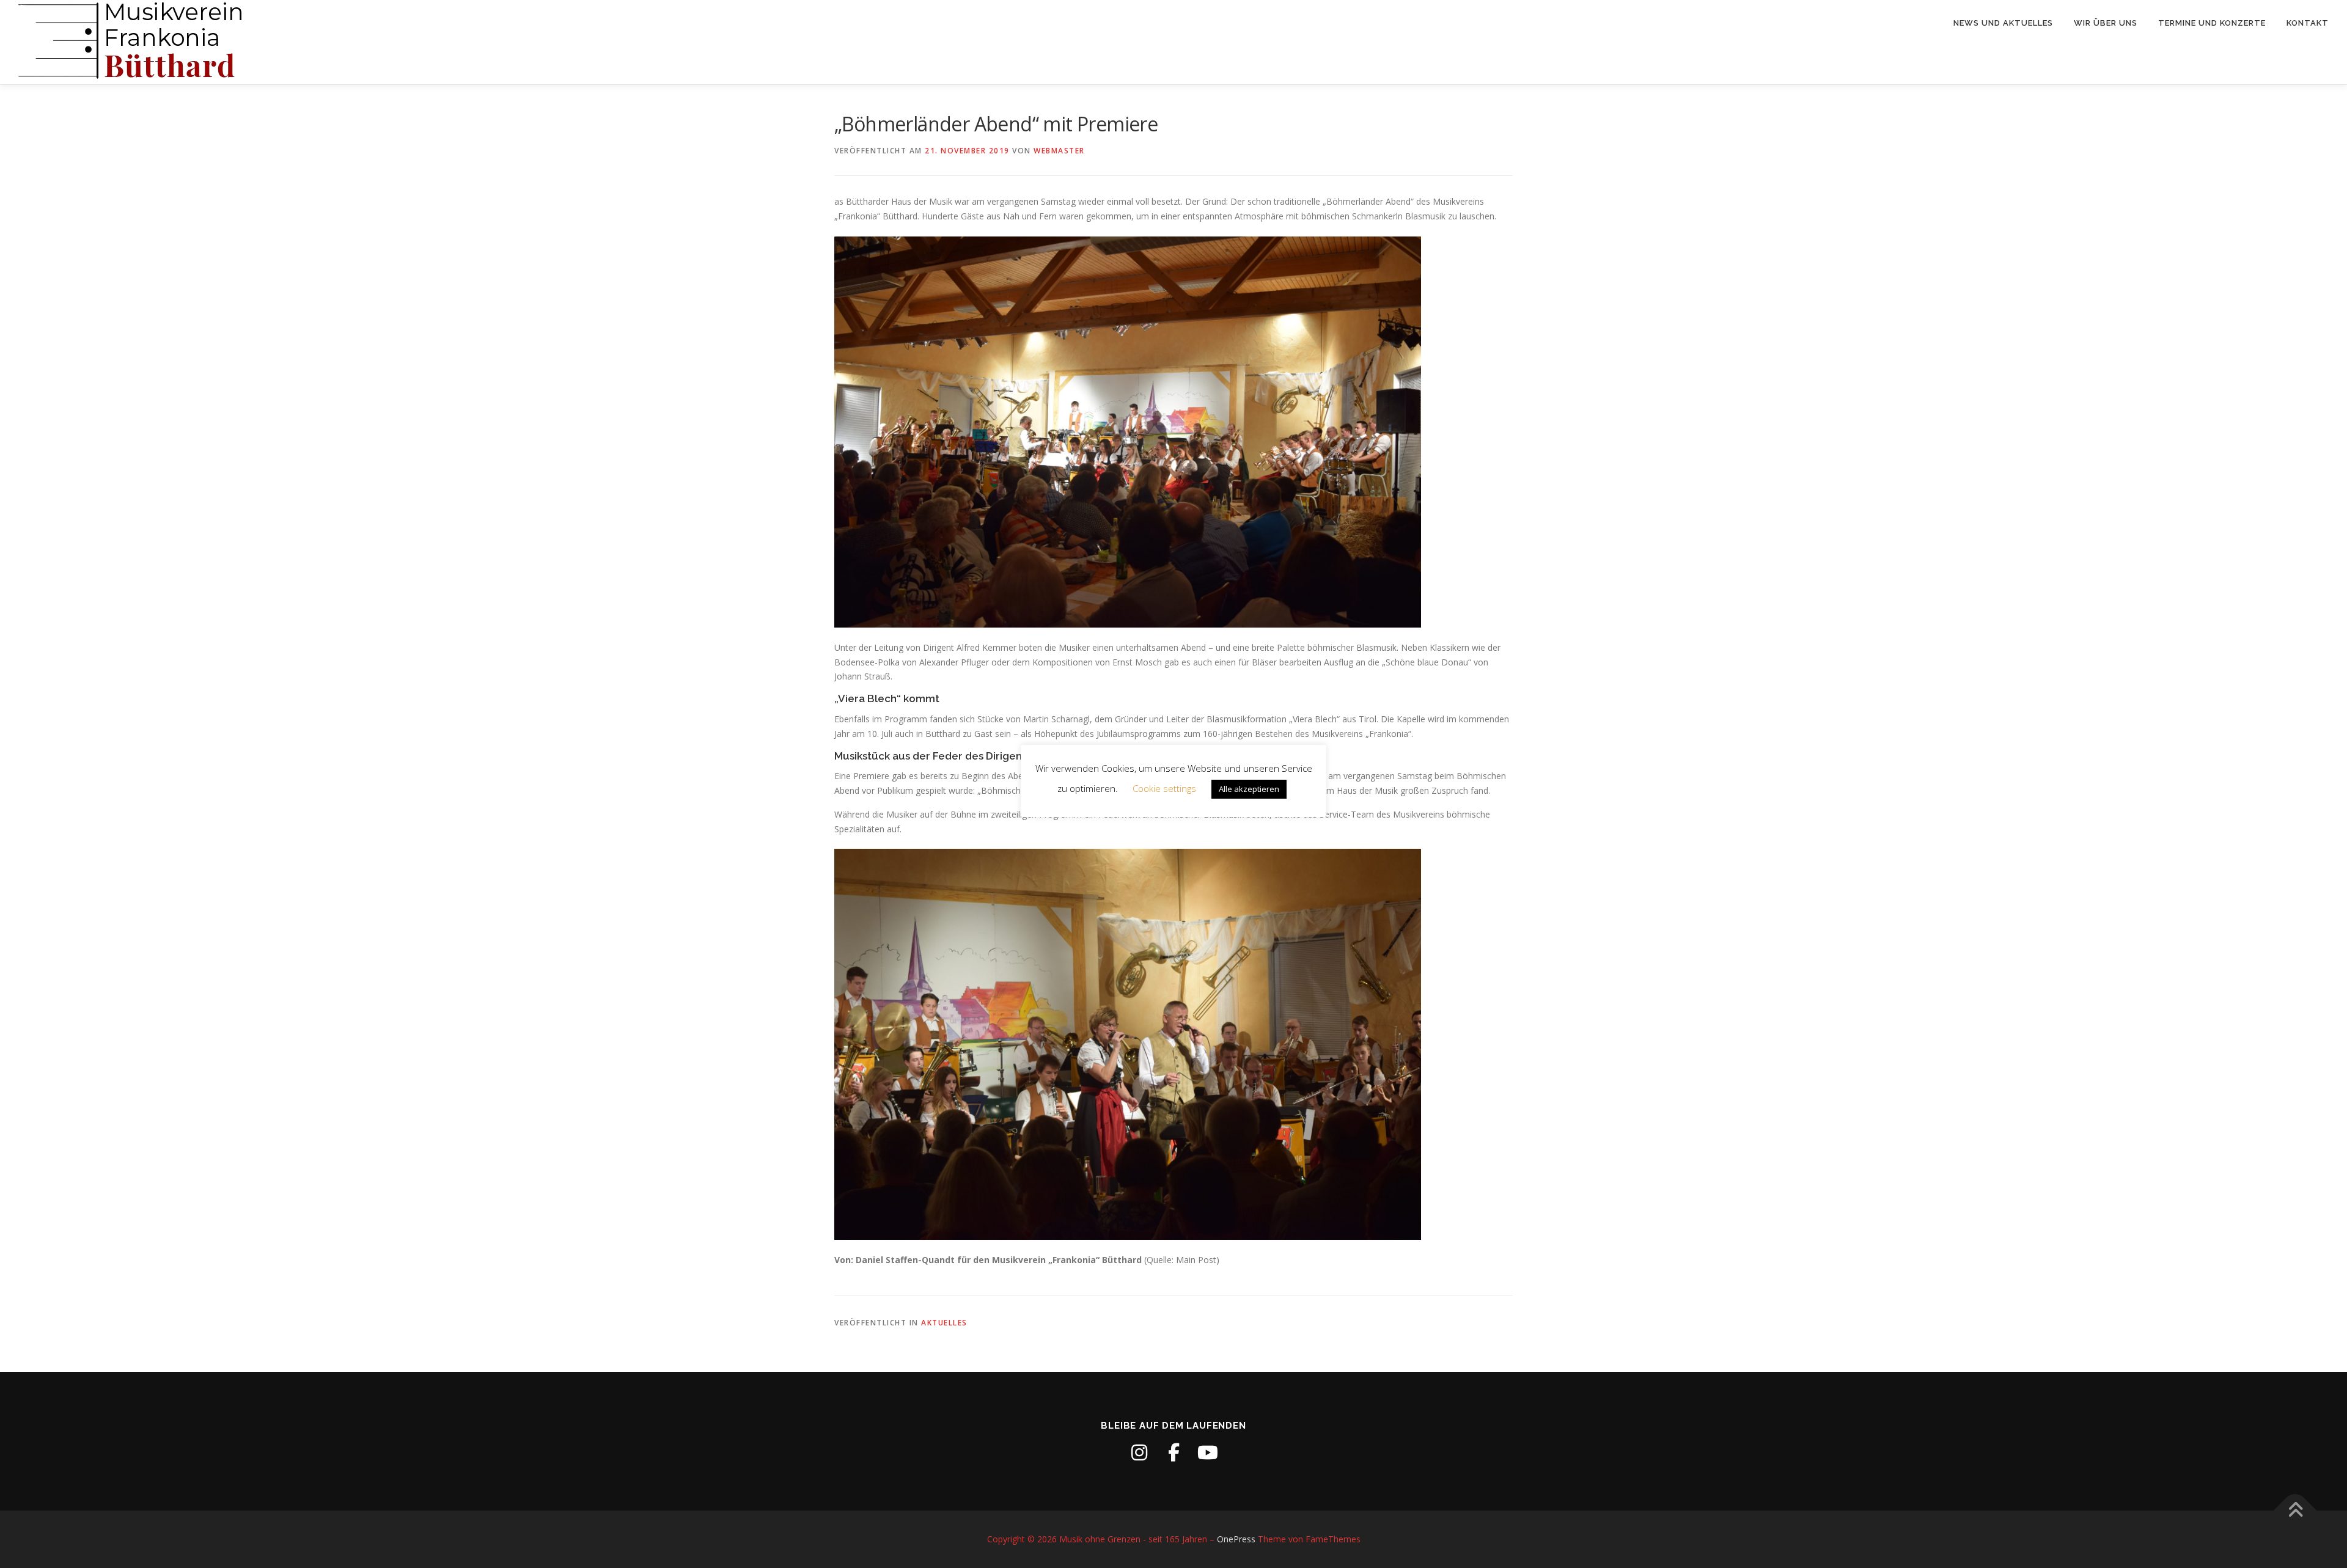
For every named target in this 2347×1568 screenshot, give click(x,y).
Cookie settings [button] (1164, 788)
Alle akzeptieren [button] (1249, 789)
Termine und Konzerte (2212, 23)
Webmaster (1059, 151)
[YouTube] (1208, 1453)
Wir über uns (2106, 23)
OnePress (1236, 1539)
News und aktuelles (2003, 23)
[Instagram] (1139, 1453)
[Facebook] (1173, 1453)
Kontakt (2308, 23)
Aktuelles (944, 1323)
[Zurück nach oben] (2295, 1511)
